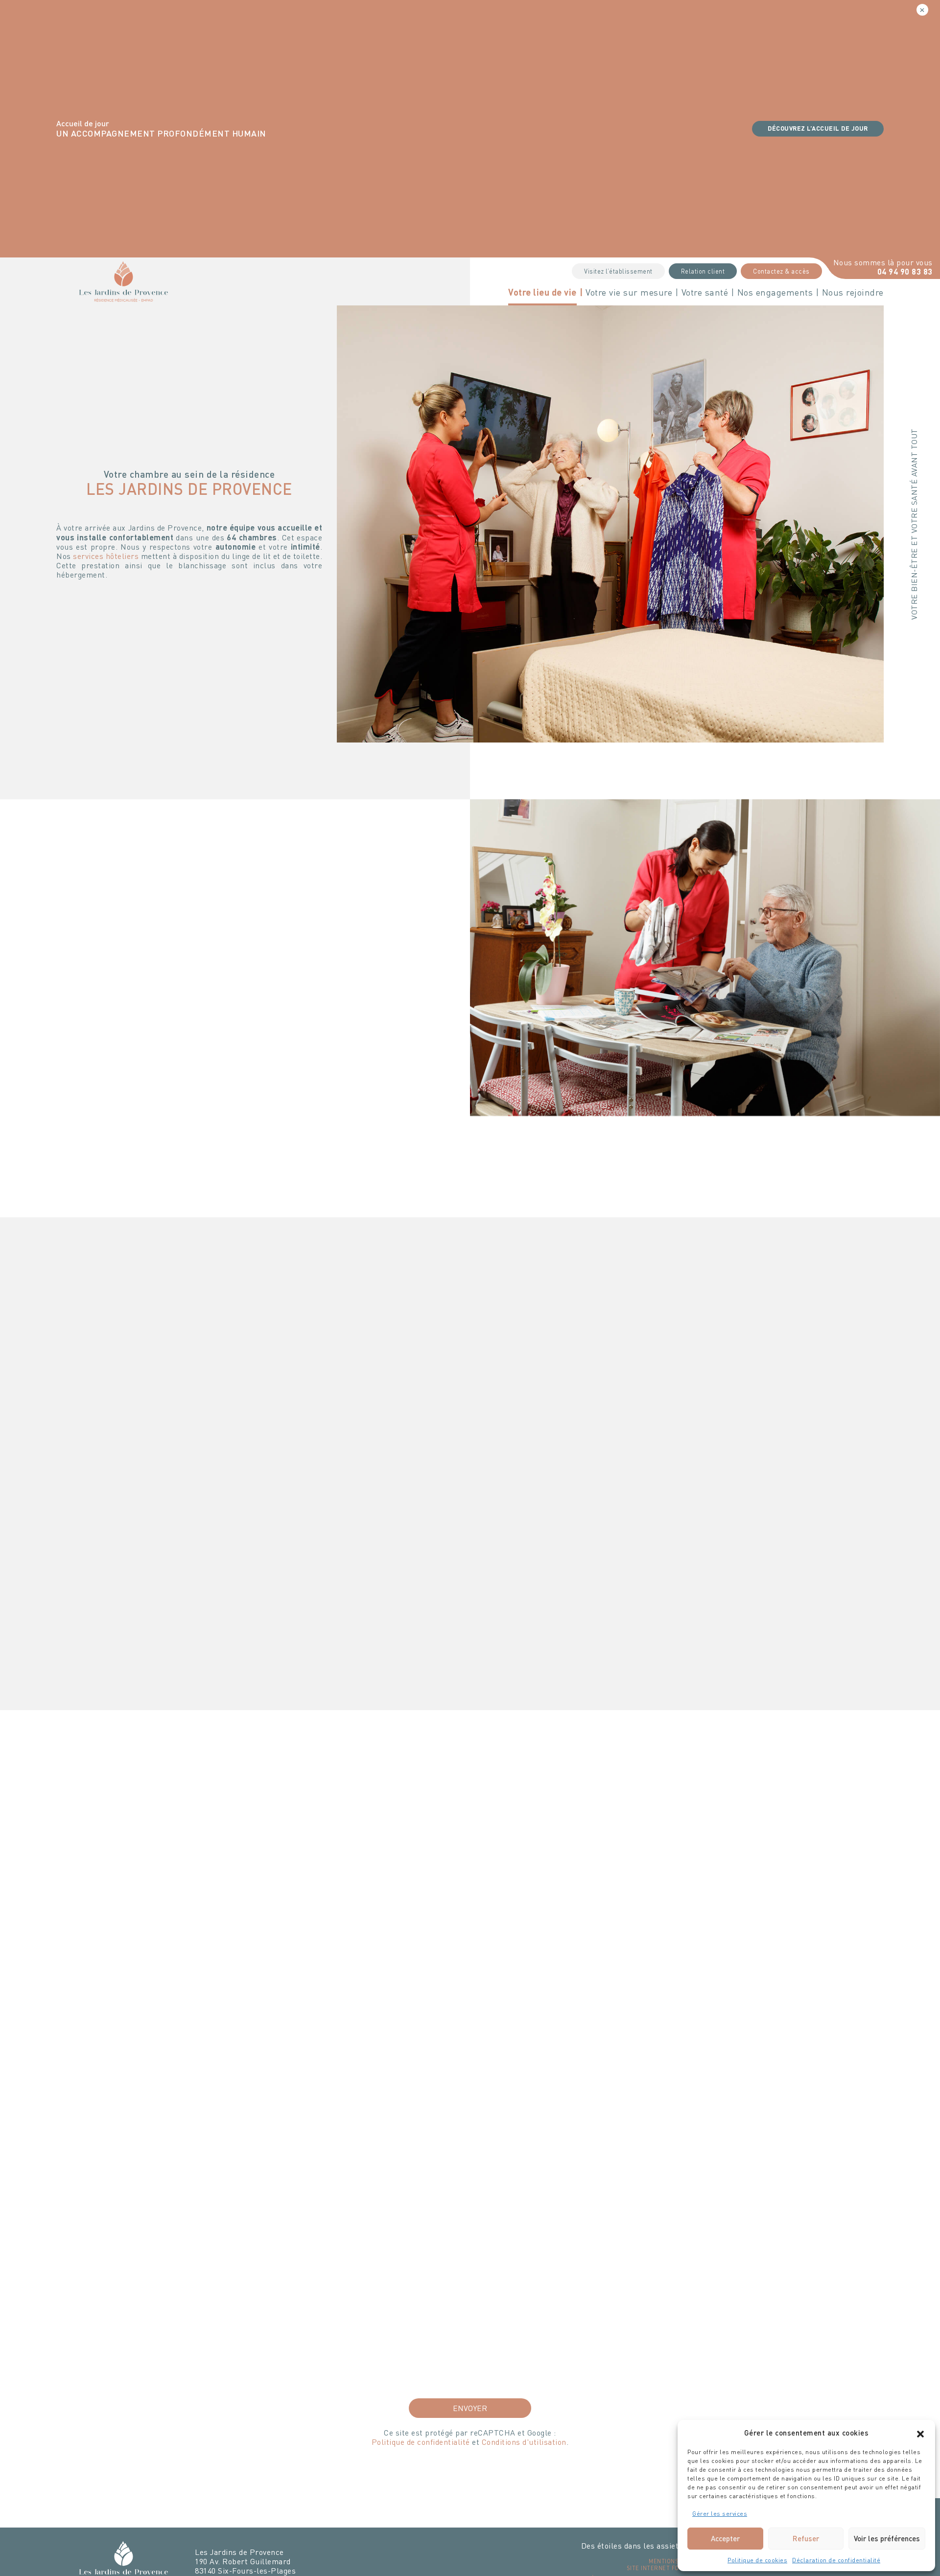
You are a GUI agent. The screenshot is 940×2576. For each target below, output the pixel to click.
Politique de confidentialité (421, 2442)
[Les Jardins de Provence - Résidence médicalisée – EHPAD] (124, 280)
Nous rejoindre (853, 292)
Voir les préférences (887, 2538)
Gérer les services (720, 2514)
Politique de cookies (757, 2560)
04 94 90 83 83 (905, 271)
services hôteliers (106, 556)
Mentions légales (677, 2561)
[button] (920, 2433)
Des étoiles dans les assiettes (636, 2545)
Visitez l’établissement (618, 271)
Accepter (725, 2538)
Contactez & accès (781, 271)
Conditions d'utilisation (524, 2442)
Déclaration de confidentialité (836, 2560)
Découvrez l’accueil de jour (818, 128)
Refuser (806, 2538)
